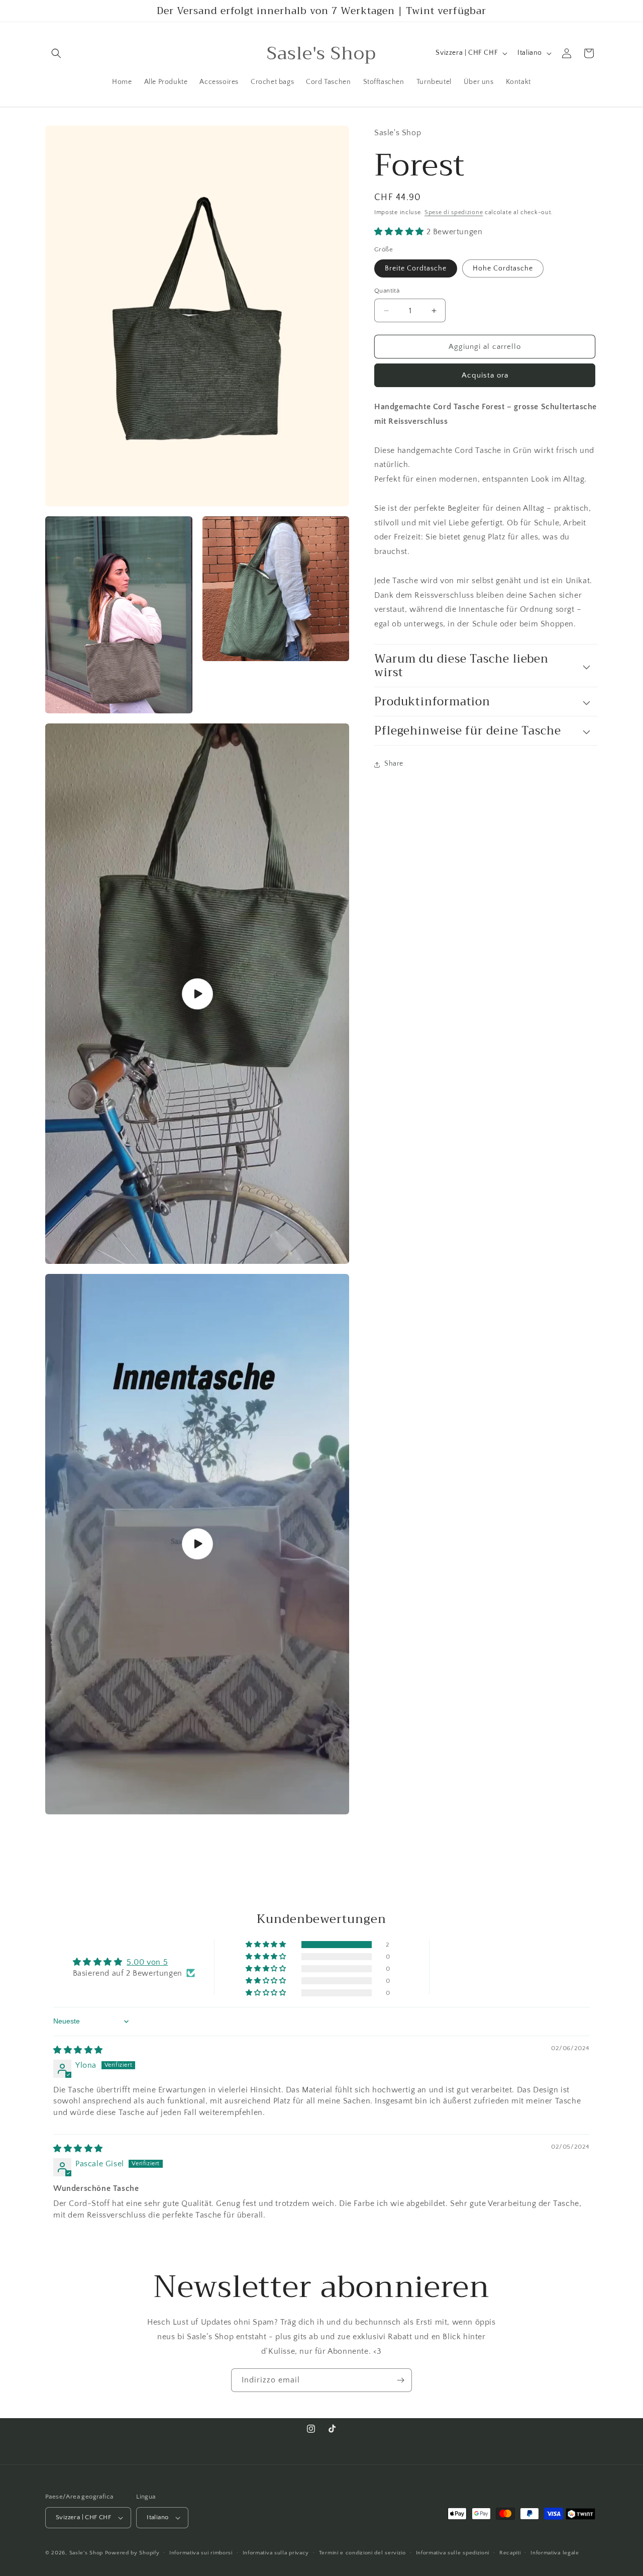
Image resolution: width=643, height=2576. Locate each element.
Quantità (387, 291)
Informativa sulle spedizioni (453, 2552)
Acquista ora (485, 376)
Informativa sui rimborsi (201, 2552)
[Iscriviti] (400, 2380)
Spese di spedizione (454, 213)
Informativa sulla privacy (276, 2552)
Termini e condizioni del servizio (362, 2552)
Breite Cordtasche (416, 268)
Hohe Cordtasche (503, 268)
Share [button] (394, 764)
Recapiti (510, 2552)
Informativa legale (555, 2552)
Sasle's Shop (86, 2553)
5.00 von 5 (147, 1962)
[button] (56, 53)
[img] (78, 2050)
